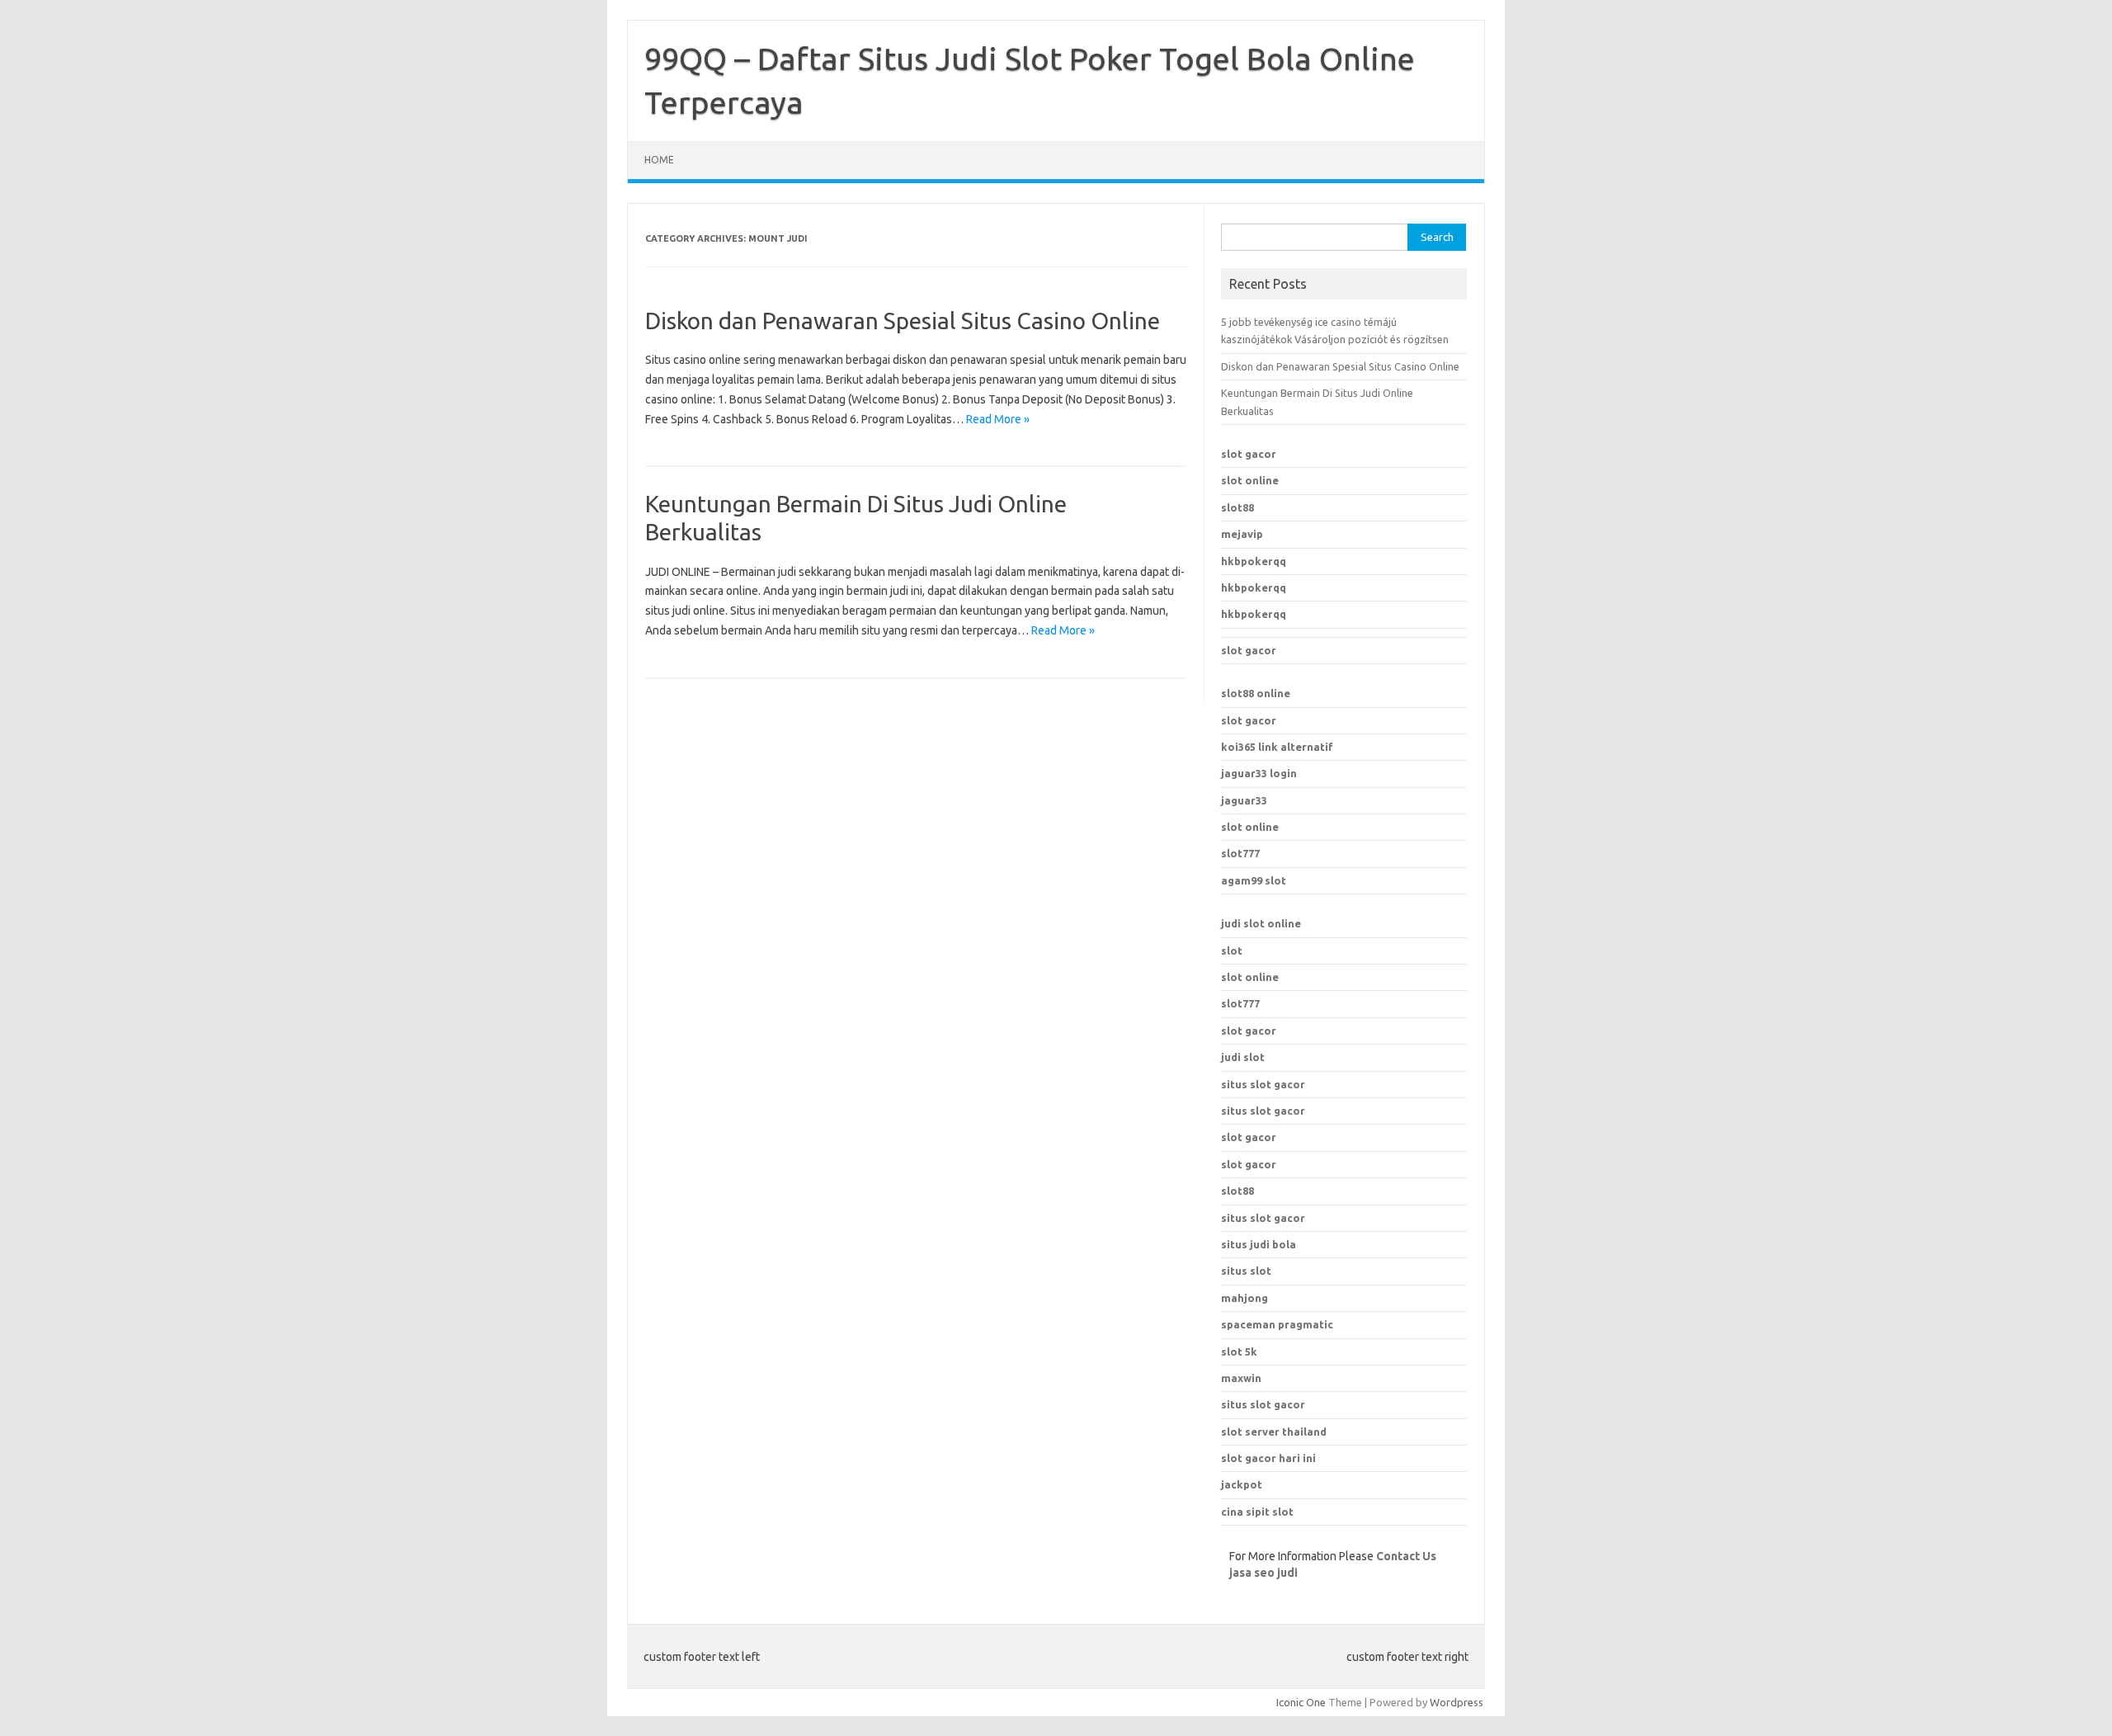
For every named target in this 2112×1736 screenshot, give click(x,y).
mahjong (1245, 1298)
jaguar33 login (1259, 773)
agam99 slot (1254, 880)
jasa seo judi (1263, 1573)
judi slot (1243, 1057)
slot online (1250, 480)
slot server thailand (1274, 1432)
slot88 (1237, 507)
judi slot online (1261, 923)
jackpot (1242, 1484)
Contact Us (1406, 1556)
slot (1232, 951)
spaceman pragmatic (1277, 1324)
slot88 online (1256, 693)
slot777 (1240, 853)
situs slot (1246, 1271)
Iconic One (1301, 1702)
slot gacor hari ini (1268, 1458)
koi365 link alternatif (1277, 747)
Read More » (998, 419)
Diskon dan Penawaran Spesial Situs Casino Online (903, 321)
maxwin (1241, 1378)
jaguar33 (1244, 800)
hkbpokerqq (1254, 561)
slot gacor (1249, 454)
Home (659, 160)
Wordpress (1457, 1702)
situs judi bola (1259, 1244)
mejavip (1242, 534)
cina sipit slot (1257, 1512)
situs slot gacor (1263, 1084)
